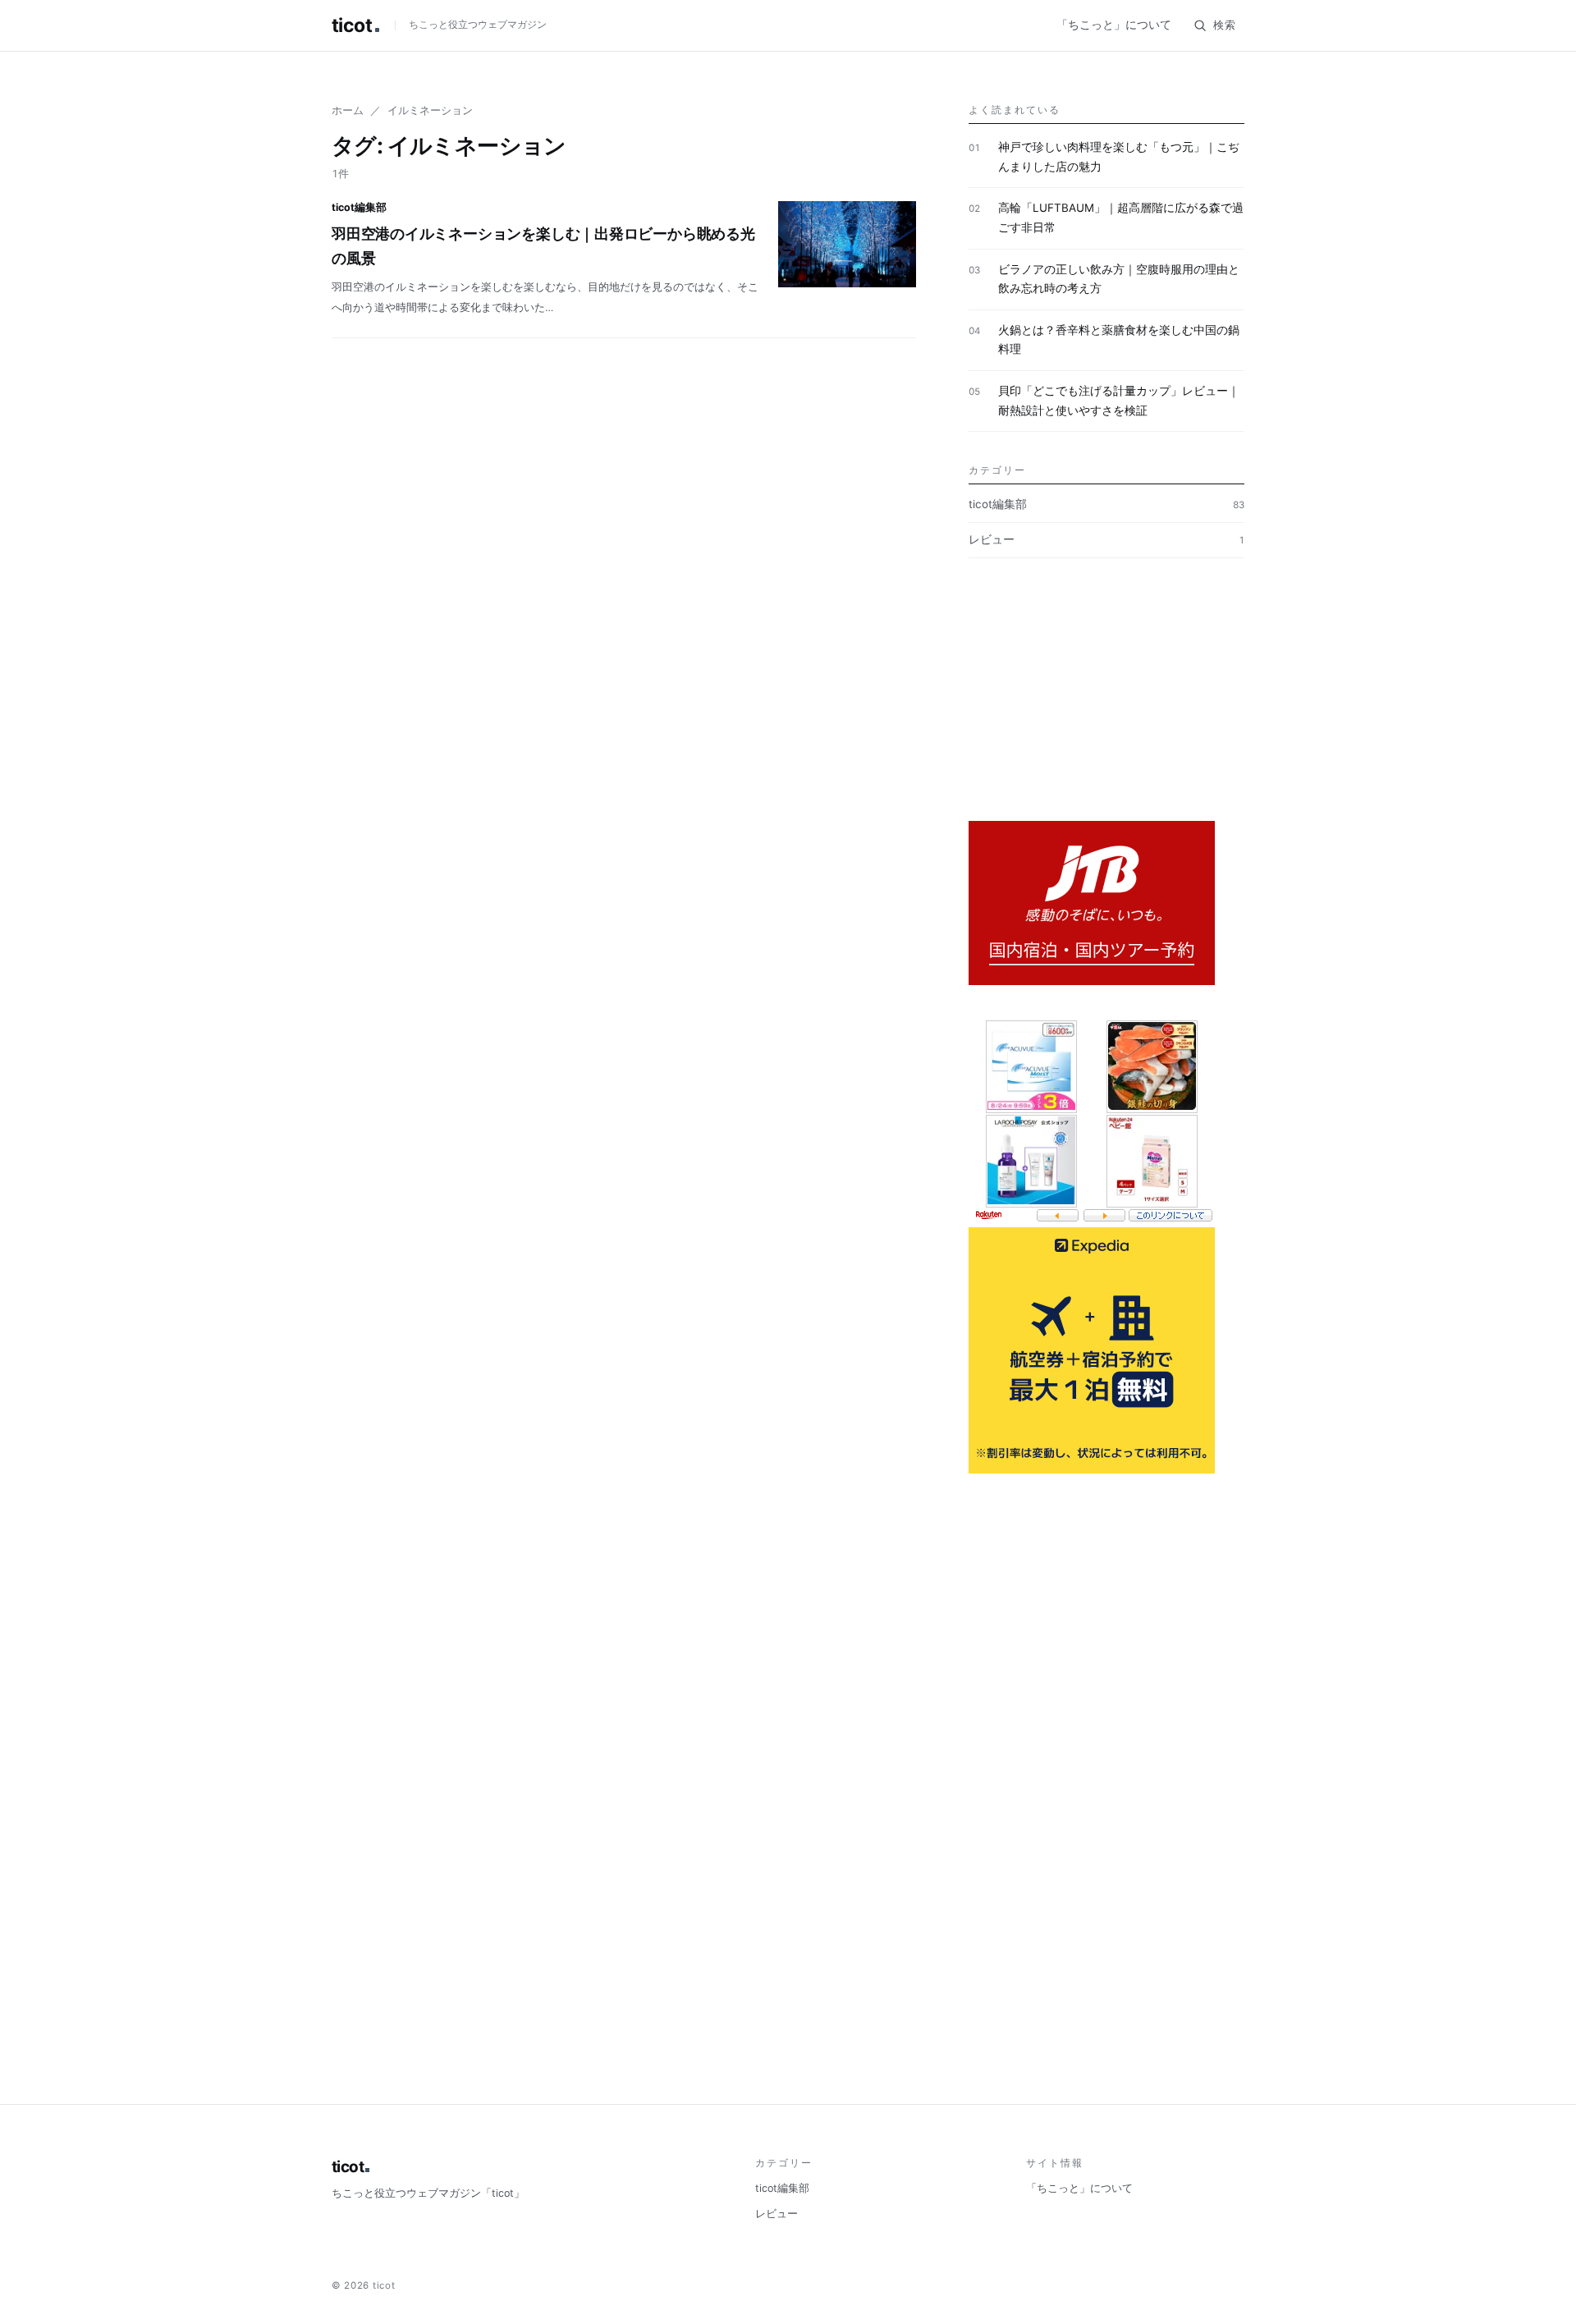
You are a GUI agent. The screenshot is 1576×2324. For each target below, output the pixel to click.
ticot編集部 (1106, 504)
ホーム (348, 110)
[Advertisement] (1106, 706)
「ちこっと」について (1114, 25)
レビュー (1106, 539)
